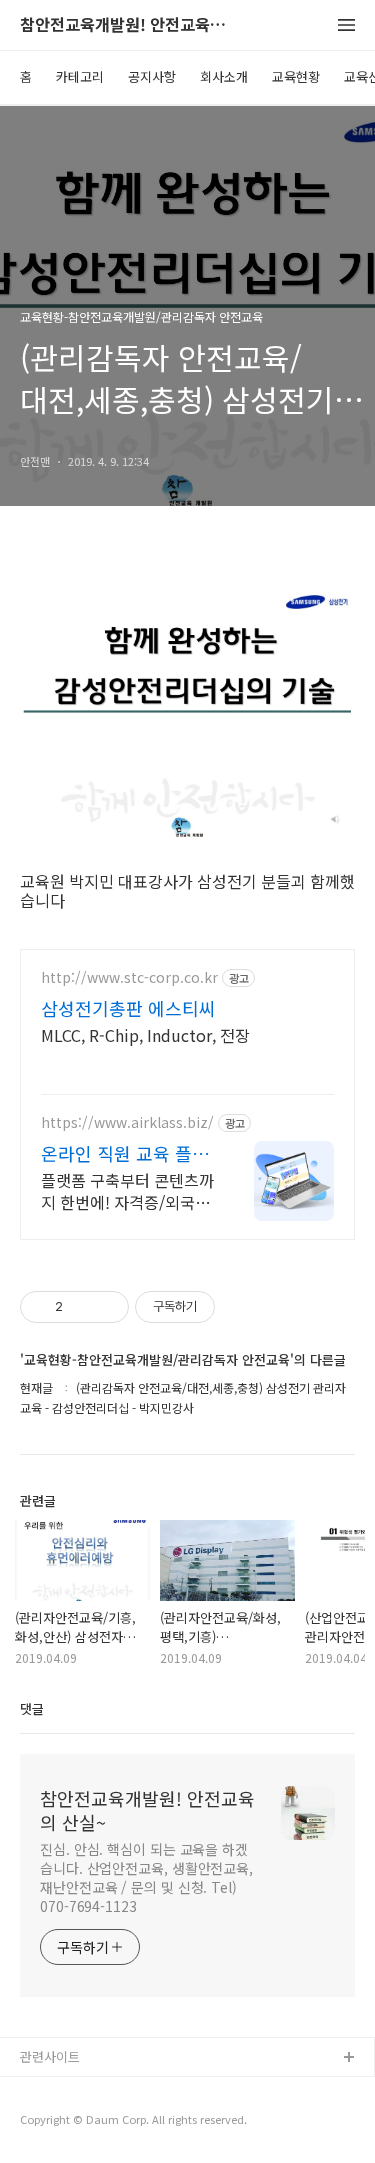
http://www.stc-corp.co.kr (129, 977)
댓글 (32, 1708)
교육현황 (296, 76)
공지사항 (152, 76)
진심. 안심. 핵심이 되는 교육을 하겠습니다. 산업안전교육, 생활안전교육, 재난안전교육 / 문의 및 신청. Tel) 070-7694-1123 (146, 1877)
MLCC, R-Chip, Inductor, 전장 (145, 1034)
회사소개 (224, 76)
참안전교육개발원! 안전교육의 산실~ (130, 25)
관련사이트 (50, 2056)
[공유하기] (81, 1307)
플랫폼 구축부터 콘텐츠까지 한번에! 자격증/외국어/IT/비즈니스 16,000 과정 (127, 1190)
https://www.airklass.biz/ (127, 1122)
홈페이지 (45, 2090)
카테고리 (80, 76)
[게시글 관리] (106, 1307)
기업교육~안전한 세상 (80, 2122)
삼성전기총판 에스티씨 (128, 1008)
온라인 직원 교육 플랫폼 (125, 1153)
